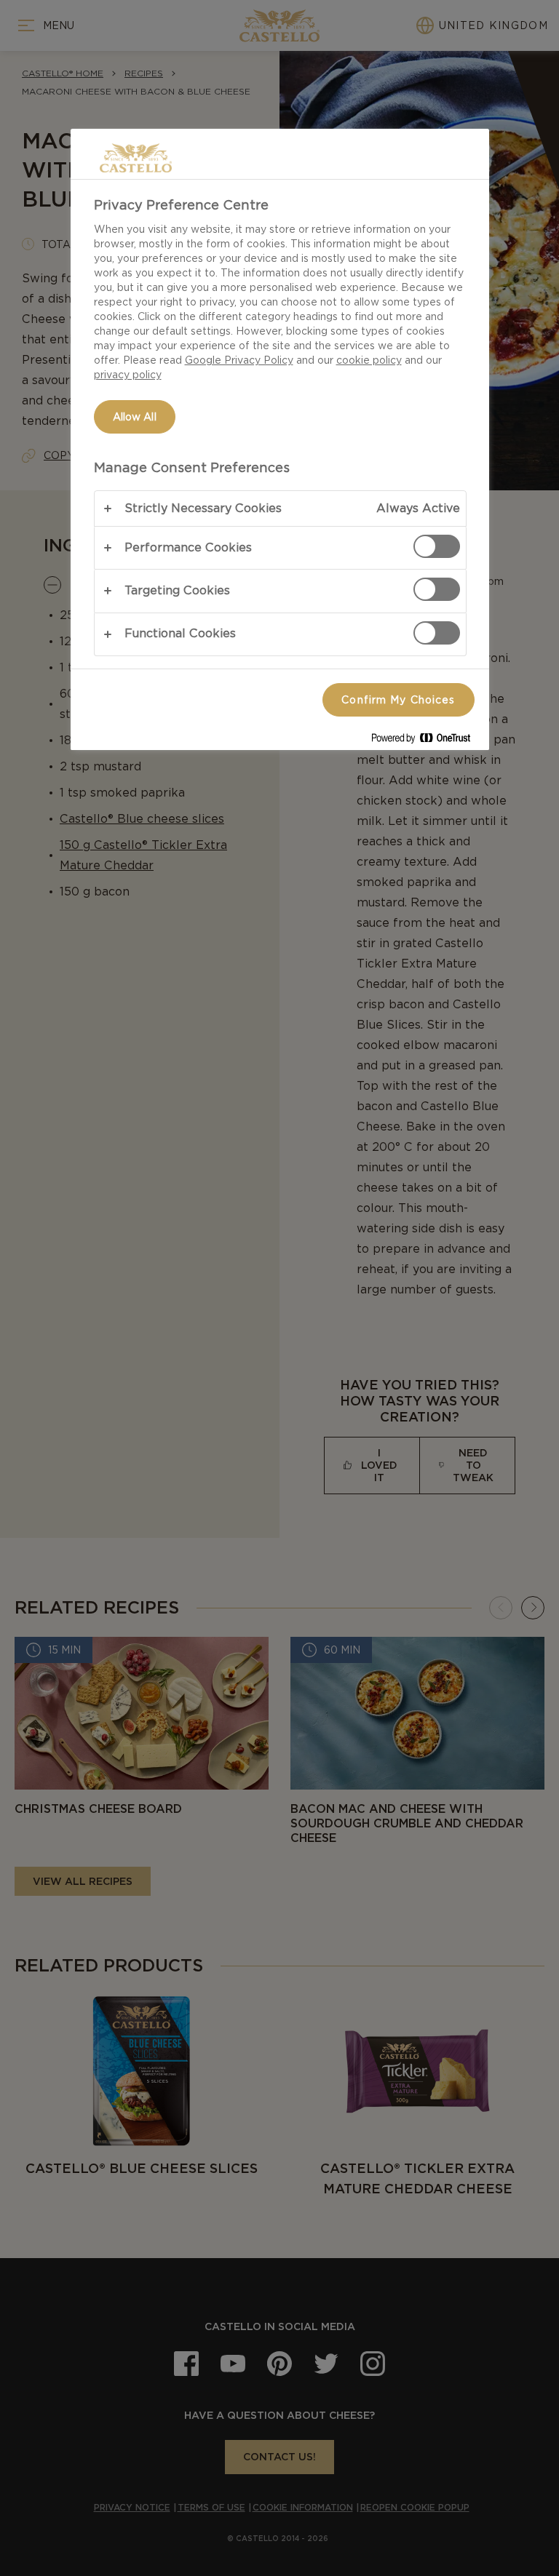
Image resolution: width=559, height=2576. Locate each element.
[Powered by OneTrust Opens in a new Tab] (427, 741)
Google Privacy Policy (239, 360)
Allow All (135, 417)
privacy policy (128, 375)
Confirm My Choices (398, 700)
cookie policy (369, 360)
